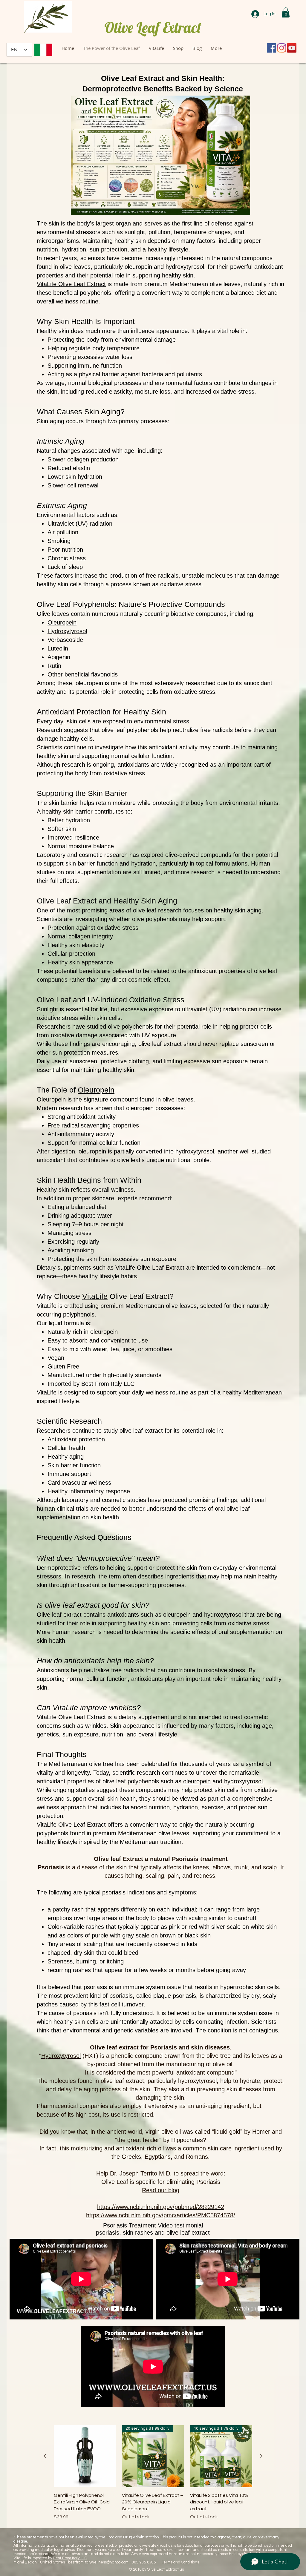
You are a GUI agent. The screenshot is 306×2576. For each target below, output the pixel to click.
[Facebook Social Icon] (271, 48)
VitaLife (95, 1296)
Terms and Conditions (180, 2562)
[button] (286, 12)
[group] (153, 2473)
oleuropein (197, 1781)
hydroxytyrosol (243, 1781)
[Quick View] (85, 2456)
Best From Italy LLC (70, 2558)
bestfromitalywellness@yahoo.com (98, 2562)
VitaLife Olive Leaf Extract (71, 284)
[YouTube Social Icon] (292, 48)
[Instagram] (282, 48)
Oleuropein (96, 1090)
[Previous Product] (45, 2456)
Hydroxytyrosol (61, 2056)
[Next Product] (261, 2456)
